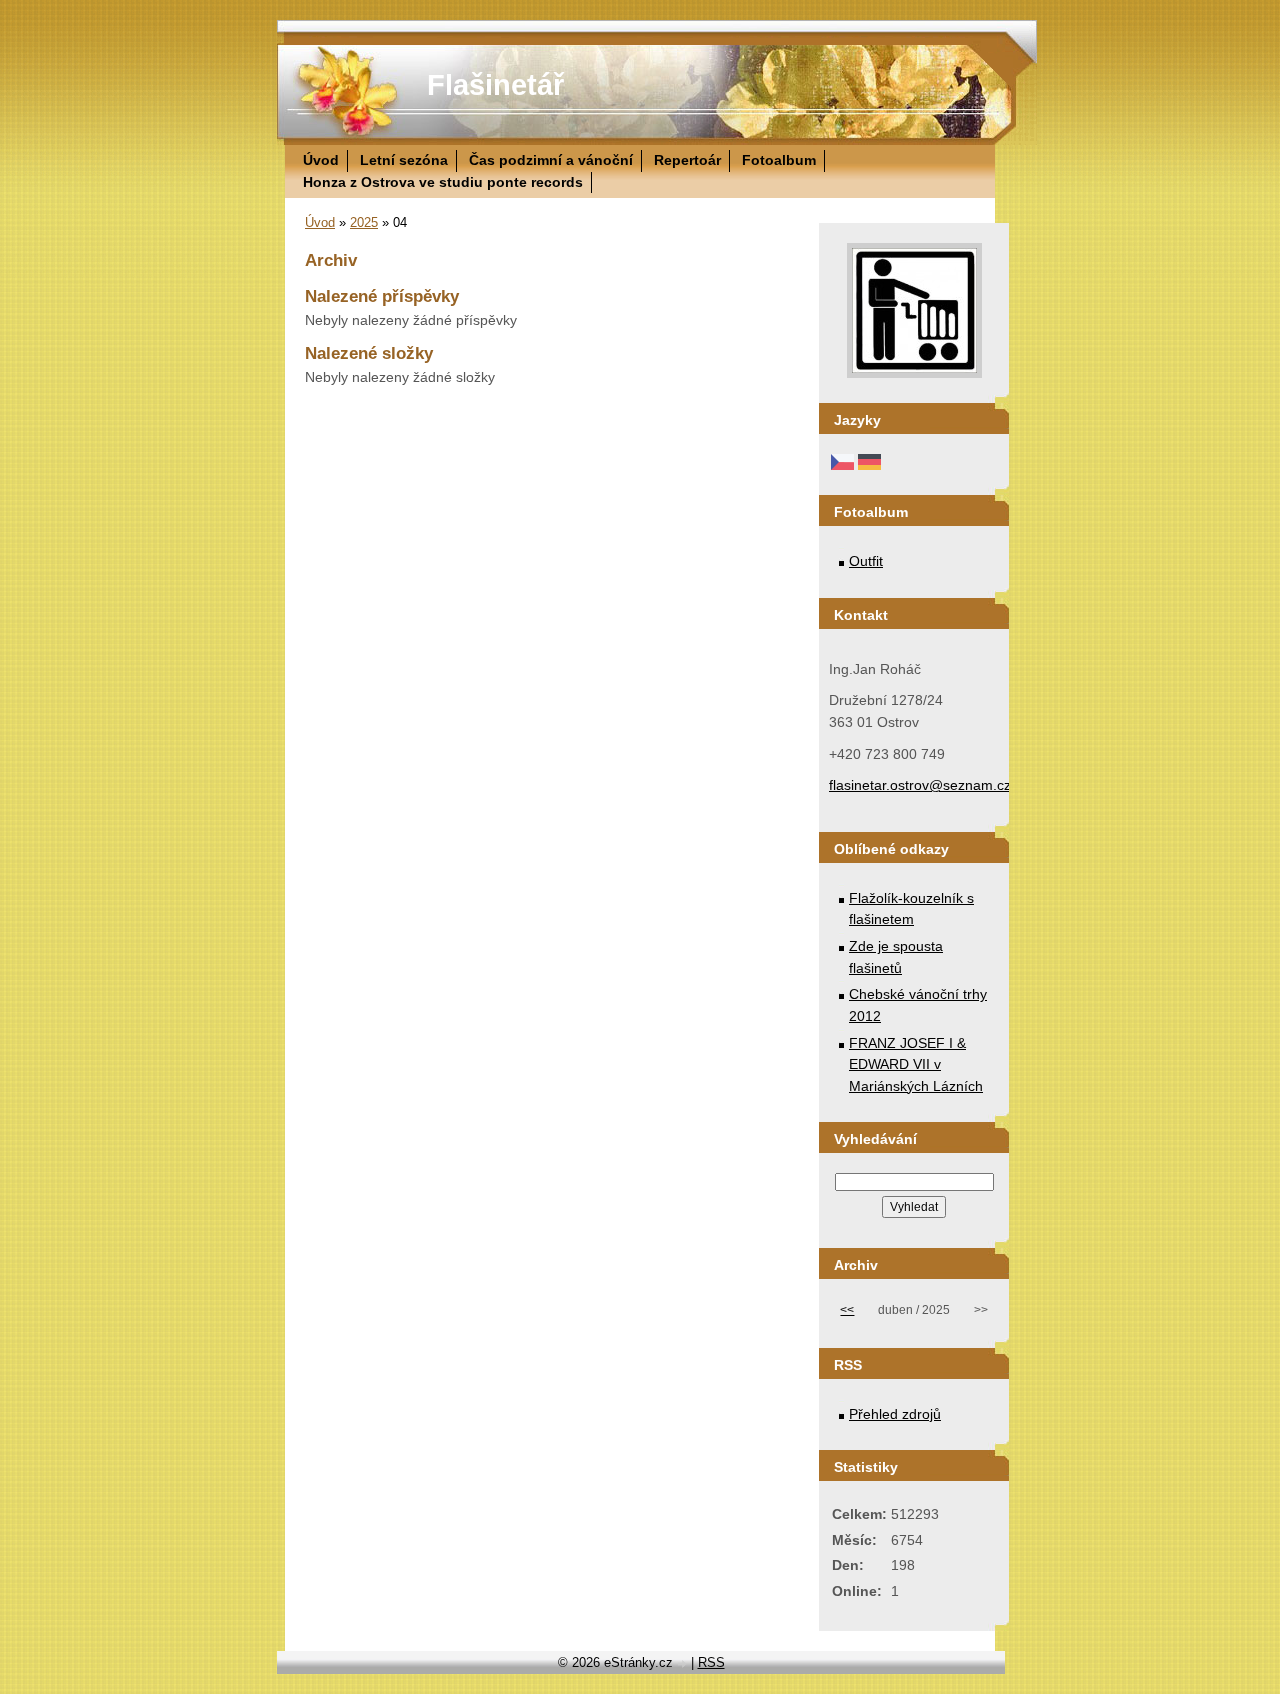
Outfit (866, 561)
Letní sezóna (404, 160)
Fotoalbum (779, 160)
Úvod (321, 160)
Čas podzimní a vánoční (551, 160)
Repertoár (687, 160)
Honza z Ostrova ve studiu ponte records (443, 182)
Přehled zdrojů (895, 1414)
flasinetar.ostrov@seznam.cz (920, 785)
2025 (364, 222)
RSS (711, 1662)
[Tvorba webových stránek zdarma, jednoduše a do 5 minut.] (684, 1664)
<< (847, 1310)
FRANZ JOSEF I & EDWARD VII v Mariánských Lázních (916, 1064)
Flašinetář (495, 85)
